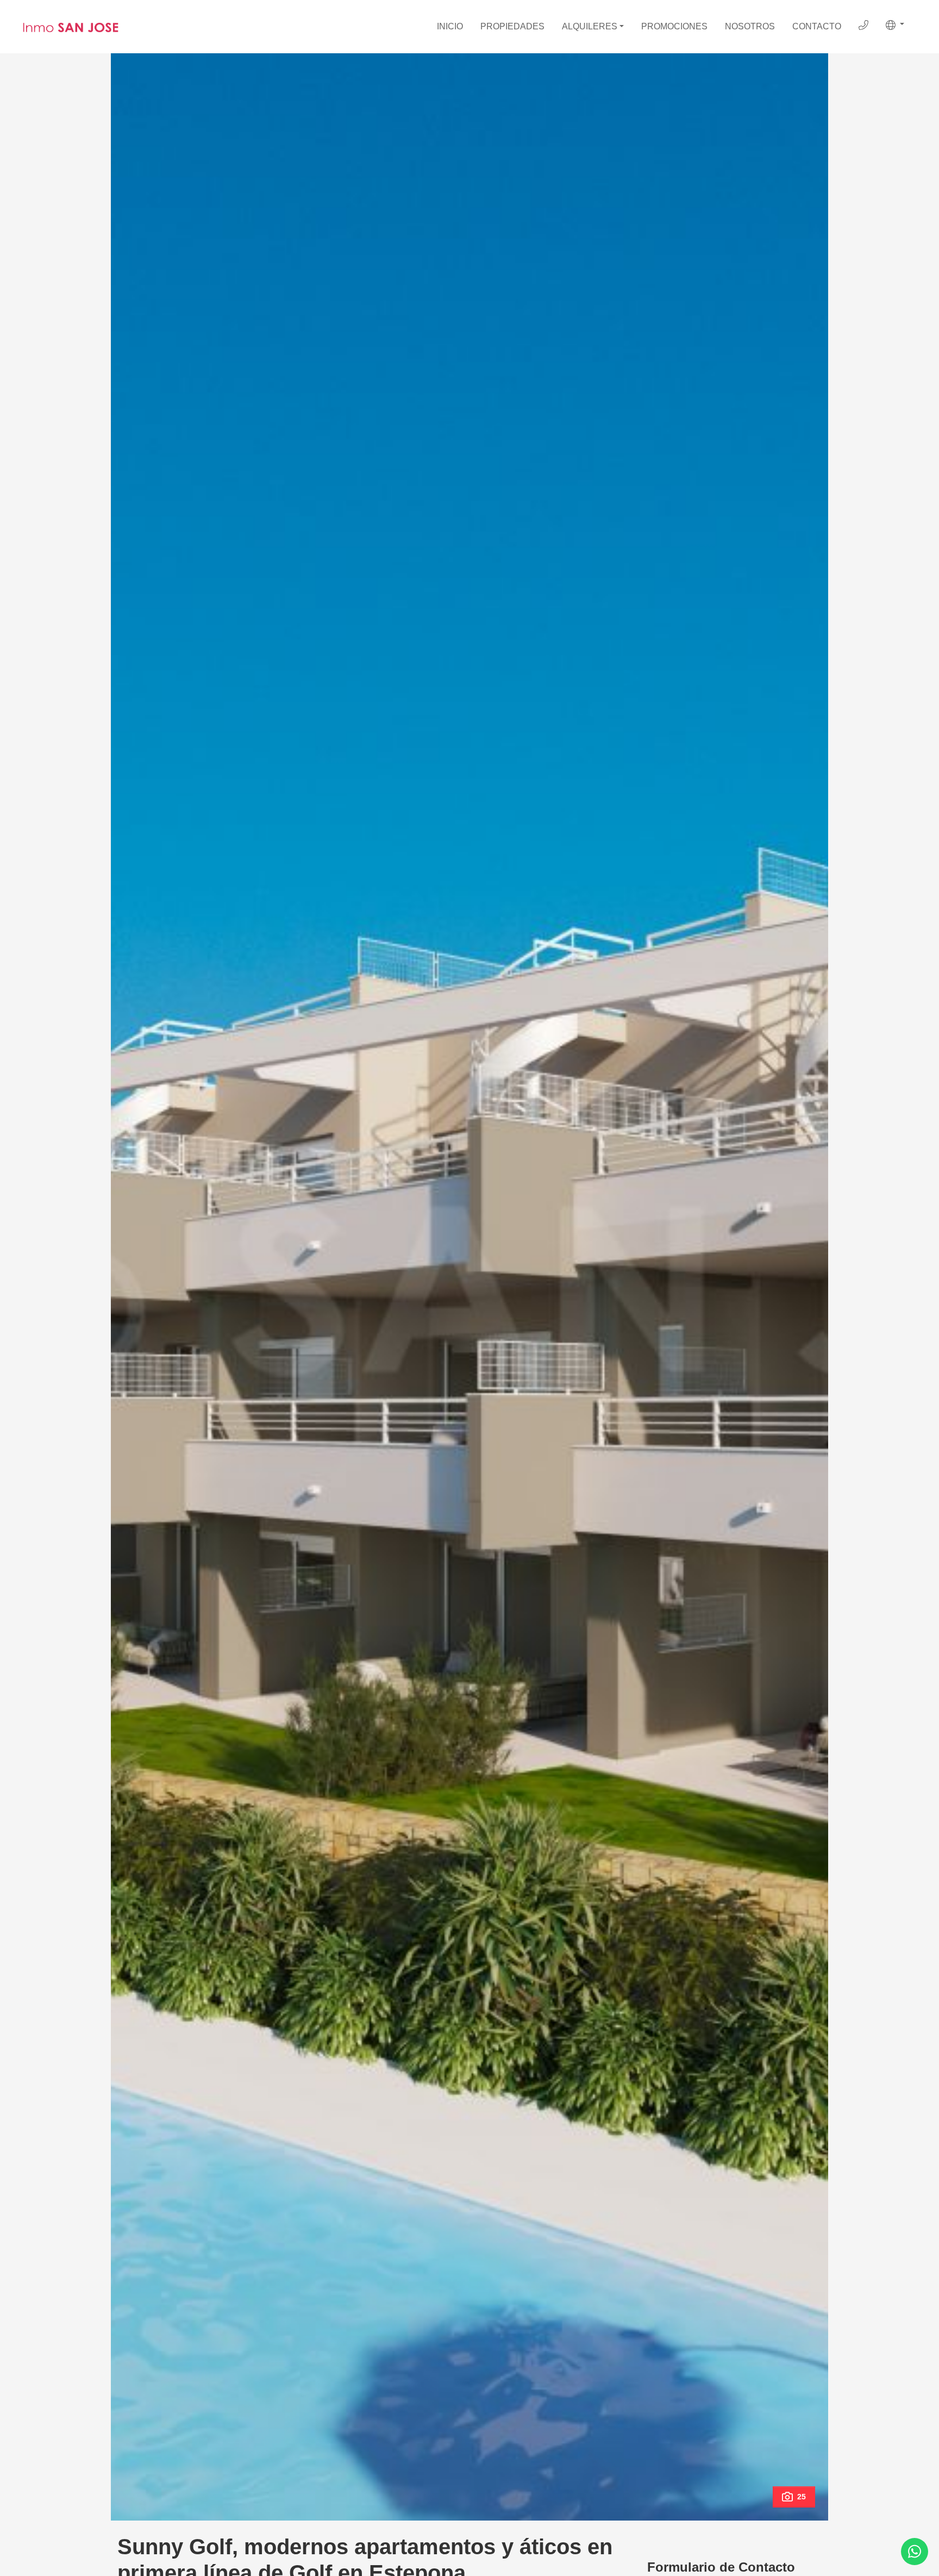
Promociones (674, 26)
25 (802, 2497)
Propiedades (512, 26)
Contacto (817, 26)
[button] (895, 25)
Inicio (450, 26)
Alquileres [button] (590, 26)
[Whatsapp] (915, 2552)
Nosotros (750, 26)
